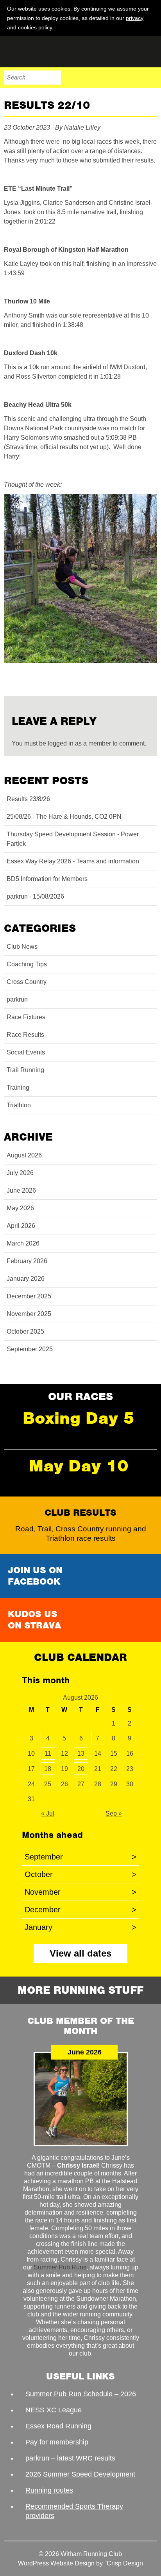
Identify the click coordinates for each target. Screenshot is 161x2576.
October (80, 1874)
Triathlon (19, 1105)
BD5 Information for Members (47, 879)
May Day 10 (79, 1466)
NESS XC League (54, 2410)
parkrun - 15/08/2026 (35, 896)
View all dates (80, 1953)
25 (48, 1784)
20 (81, 1769)
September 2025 (30, 1349)
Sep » (114, 1813)
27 (81, 1784)
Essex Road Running (58, 2426)
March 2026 (23, 1243)
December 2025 (29, 1296)
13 (81, 1754)
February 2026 (27, 1261)
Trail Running (25, 1070)
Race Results (25, 1035)
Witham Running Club (43, 52)
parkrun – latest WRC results (70, 2458)
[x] (150, 27)
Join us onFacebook (35, 1576)
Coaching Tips (27, 964)
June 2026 (21, 1191)
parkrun (17, 999)
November (80, 1892)
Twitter (117, 78)
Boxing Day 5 (79, 1418)
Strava (134, 78)
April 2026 (21, 1226)
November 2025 (29, 1314)
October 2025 (25, 1331)
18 (48, 1769)
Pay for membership (57, 2442)
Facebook (101, 78)
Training (18, 1088)
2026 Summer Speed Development (80, 2474)
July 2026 (20, 1173)
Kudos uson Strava (34, 1620)
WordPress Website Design (56, 2563)
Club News (22, 947)
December (80, 1910)
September (80, 1857)
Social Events (26, 1052)
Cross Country (27, 982)
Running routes (49, 2490)
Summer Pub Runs (60, 2267)
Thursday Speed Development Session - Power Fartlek (73, 839)
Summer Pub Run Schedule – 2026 (81, 2394)
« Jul (48, 1813)
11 (48, 1754)
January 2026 (26, 1279)
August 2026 (24, 1155)
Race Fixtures (26, 1017)
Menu (150, 78)
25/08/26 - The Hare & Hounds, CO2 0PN (64, 817)
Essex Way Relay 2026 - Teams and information (73, 861)
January (80, 1927)
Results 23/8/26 (28, 799)
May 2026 (20, 1208)
